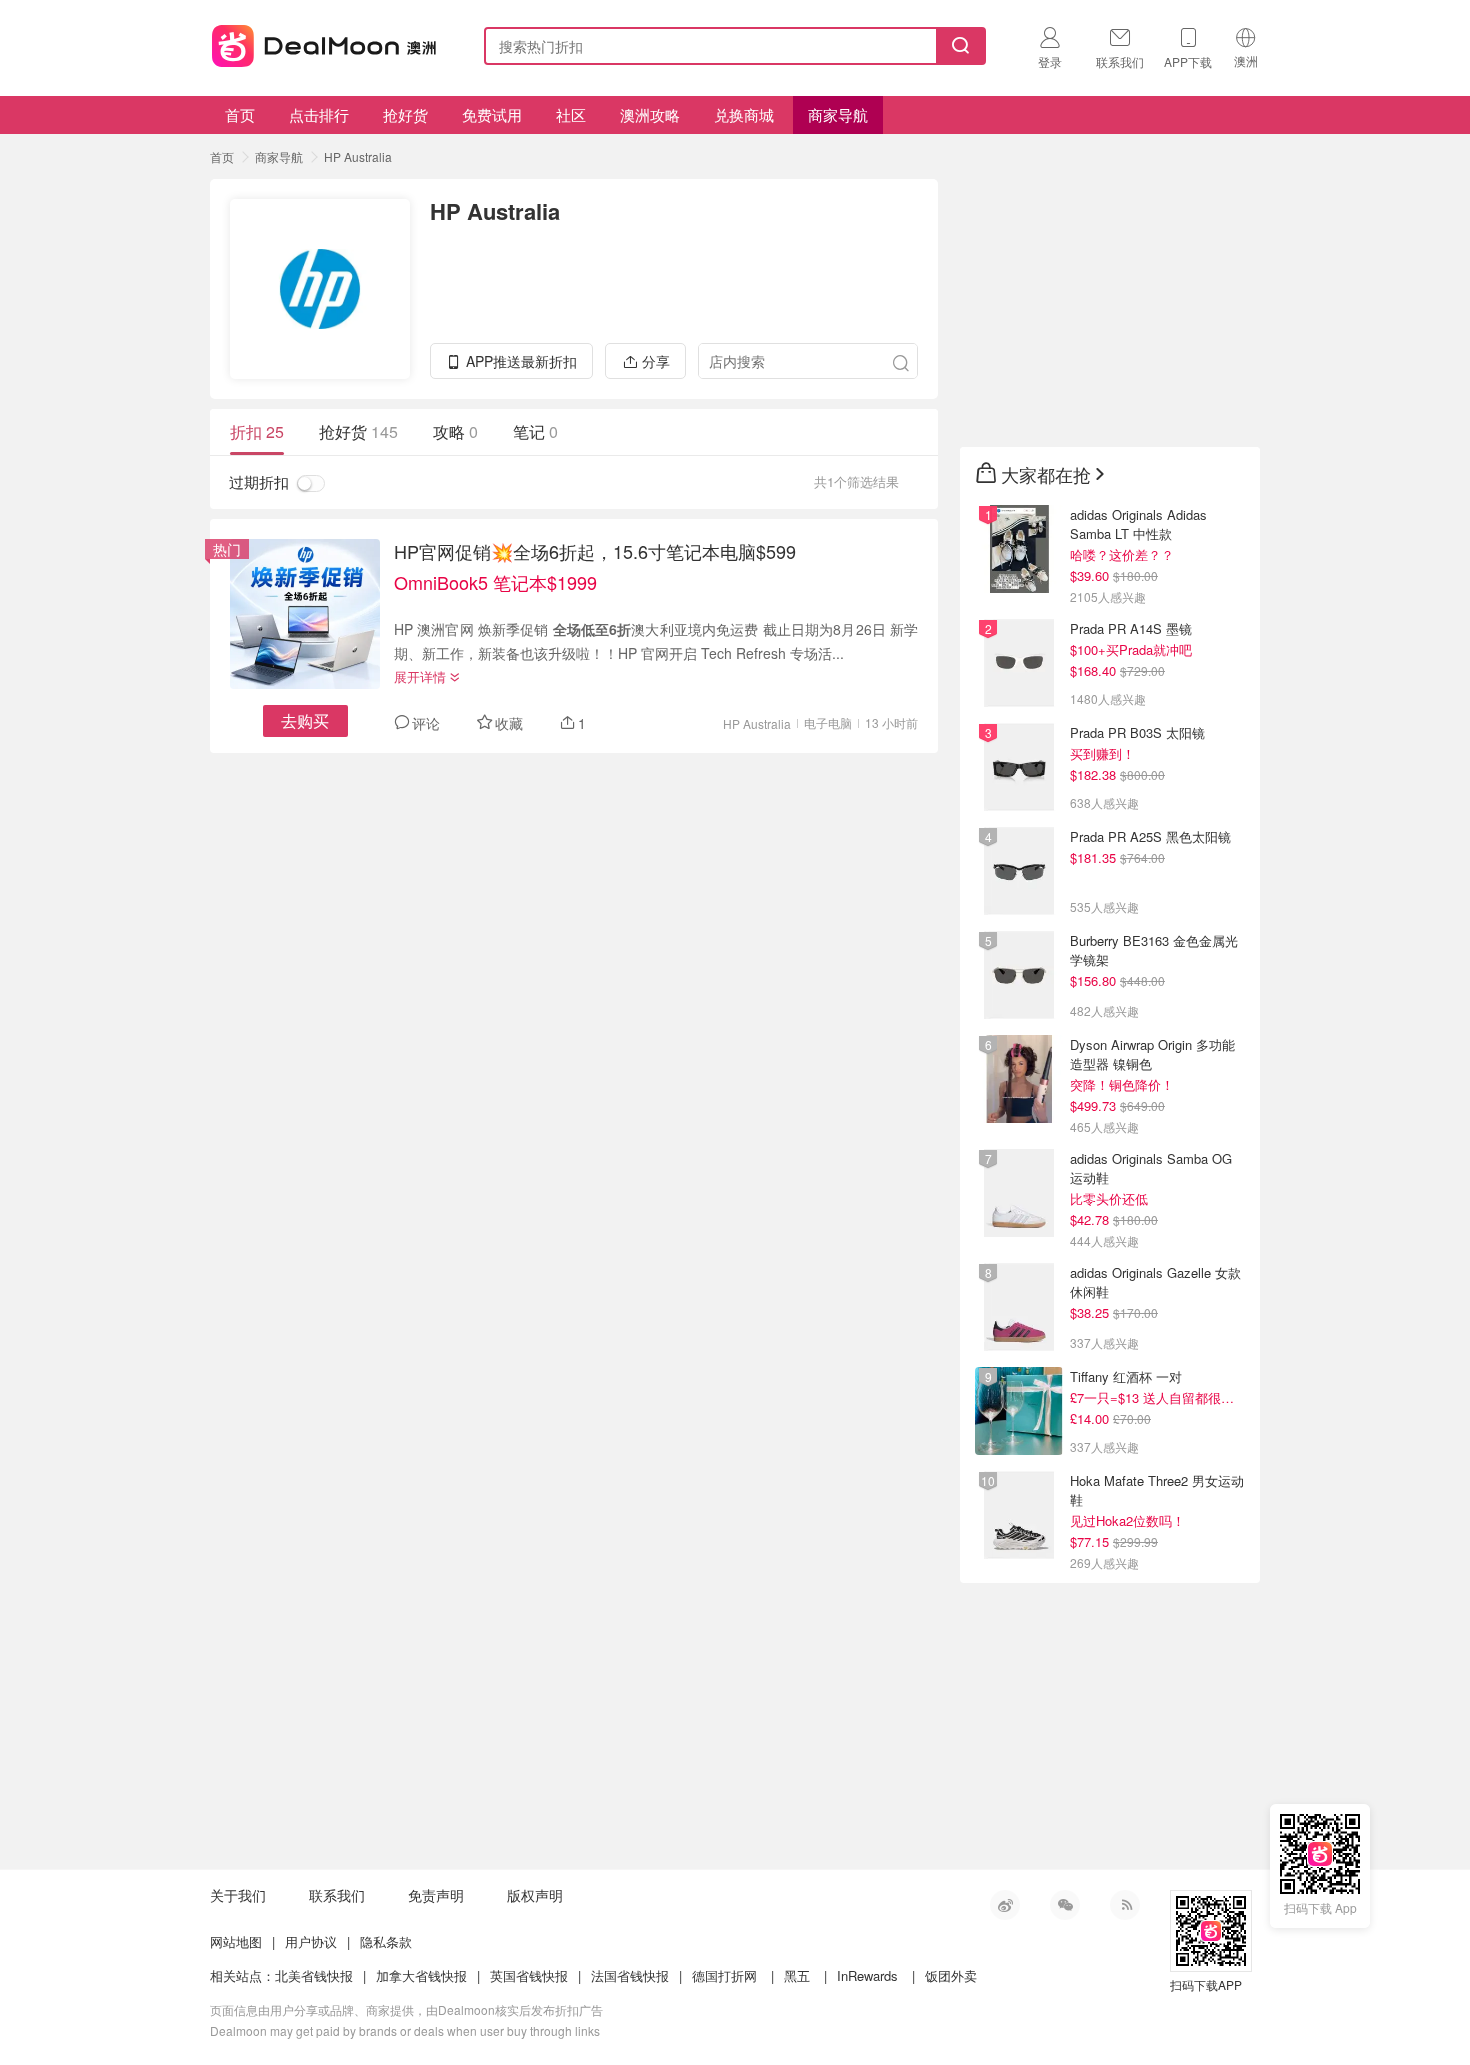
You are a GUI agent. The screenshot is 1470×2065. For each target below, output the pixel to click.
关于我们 (238, 1895)
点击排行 (319, 114)
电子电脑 (828, 722)
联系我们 (337, 1895)
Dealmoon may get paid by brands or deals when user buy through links (405, 2030)
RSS (1125, 1905)
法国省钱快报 (630, 1975)
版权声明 (535, 1895)
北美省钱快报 (314, 1975)
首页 (240, 114)
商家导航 (838, 114)
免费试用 (492, 114)
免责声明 (436, 1895)
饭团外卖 (951, 1975)
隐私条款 (386, 1941)
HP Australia (358, 156)
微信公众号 (1065, 1905)
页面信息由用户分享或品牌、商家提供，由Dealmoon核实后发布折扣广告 (406, 2009)
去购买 (305, 720)
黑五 (797, 1975)
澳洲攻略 (650, 114)
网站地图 (236, 1941)
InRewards (867, 1975)
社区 (571, 114)
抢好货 (405, 114)
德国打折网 (724, 1975)
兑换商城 (744, 114)
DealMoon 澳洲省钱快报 (326, 42)
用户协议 (311, 1941)
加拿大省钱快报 (421, 1975)
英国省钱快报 (529, 1975)
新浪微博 (1005, 1905)
